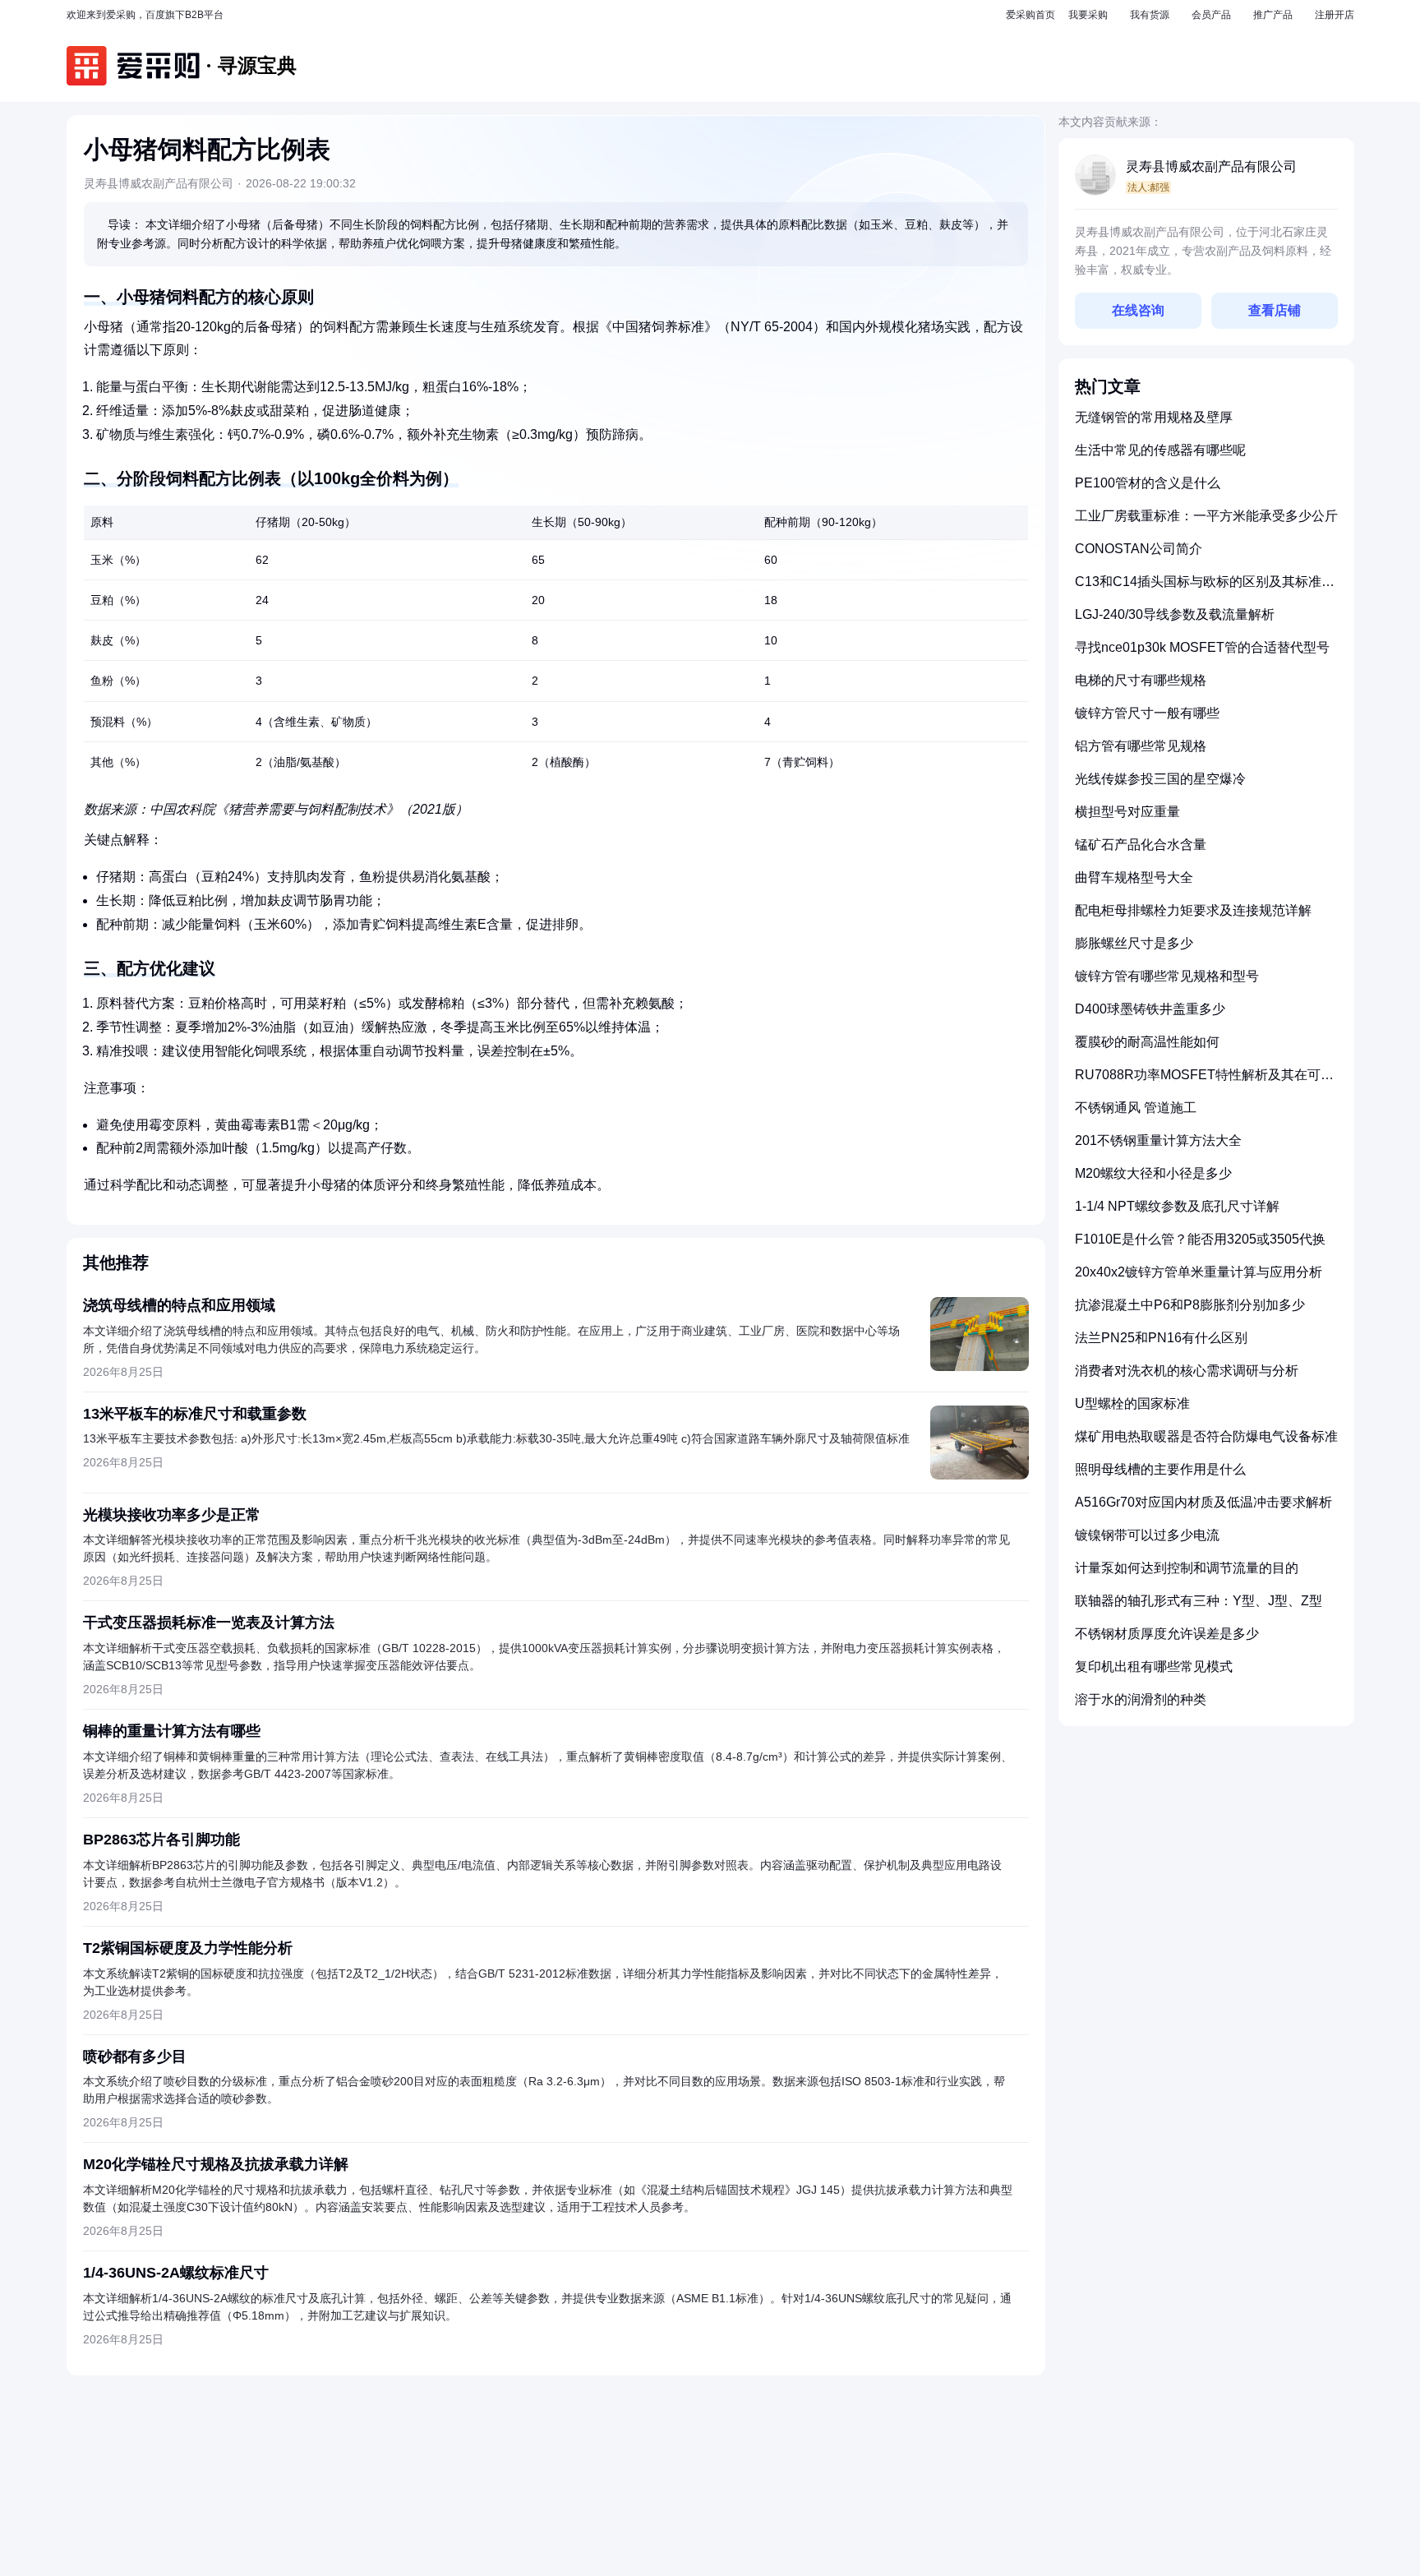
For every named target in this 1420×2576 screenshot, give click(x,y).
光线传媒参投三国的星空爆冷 (1160, 779)
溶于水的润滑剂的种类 (1141, 1699)
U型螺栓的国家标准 (1132, 1403)
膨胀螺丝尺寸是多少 (1134, 943)
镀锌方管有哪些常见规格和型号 (1167, 976)
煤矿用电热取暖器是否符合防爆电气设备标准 (1206, 1436)
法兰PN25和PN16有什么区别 (1161, 1338)
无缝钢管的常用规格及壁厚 (1154, 417)
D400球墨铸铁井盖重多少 (1150, 1009)
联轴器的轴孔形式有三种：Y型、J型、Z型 (1199, 1601)
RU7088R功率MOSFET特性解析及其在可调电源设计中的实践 (1204, 1081)
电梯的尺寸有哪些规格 (1141, 680)
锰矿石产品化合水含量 (1141, 845)
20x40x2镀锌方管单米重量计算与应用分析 (1199, 1272)
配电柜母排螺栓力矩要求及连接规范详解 (1193, 910)
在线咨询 (1138, 310)
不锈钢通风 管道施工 (1136, 1108)
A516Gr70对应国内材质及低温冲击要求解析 (1203, 1502)
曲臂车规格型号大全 (1134, 877)
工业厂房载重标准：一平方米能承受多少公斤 (1206, 516)
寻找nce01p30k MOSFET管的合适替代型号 (1202, 647)
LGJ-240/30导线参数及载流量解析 (1175, 614)
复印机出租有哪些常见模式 (1154, 1667)
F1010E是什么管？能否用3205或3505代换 (1200, 1239)
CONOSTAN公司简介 (1139, 549)
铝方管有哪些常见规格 (1141, 746)
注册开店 (1335, 15)
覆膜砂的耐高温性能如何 (1147, 1042)
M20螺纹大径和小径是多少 (1153, 1173)
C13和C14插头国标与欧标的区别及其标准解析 (1205, 588)
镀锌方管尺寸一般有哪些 (1147, 713)
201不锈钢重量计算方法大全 (1158, 1140)
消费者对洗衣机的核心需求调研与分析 (1187, 1371)
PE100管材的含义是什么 (1148, 483)
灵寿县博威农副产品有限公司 (1211, 166)
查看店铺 (1275, 310)
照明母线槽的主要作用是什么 (1160, 1469)
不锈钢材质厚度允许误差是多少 (1167, 1634)
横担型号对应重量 (1127, 812)
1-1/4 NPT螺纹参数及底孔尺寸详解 (1177, 1206)
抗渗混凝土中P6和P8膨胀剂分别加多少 (1190, 1305)
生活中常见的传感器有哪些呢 (1160, 450)
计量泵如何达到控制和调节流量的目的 (1187, 1568)
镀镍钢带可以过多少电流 (1147, 1535)
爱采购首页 (1030, 15)
